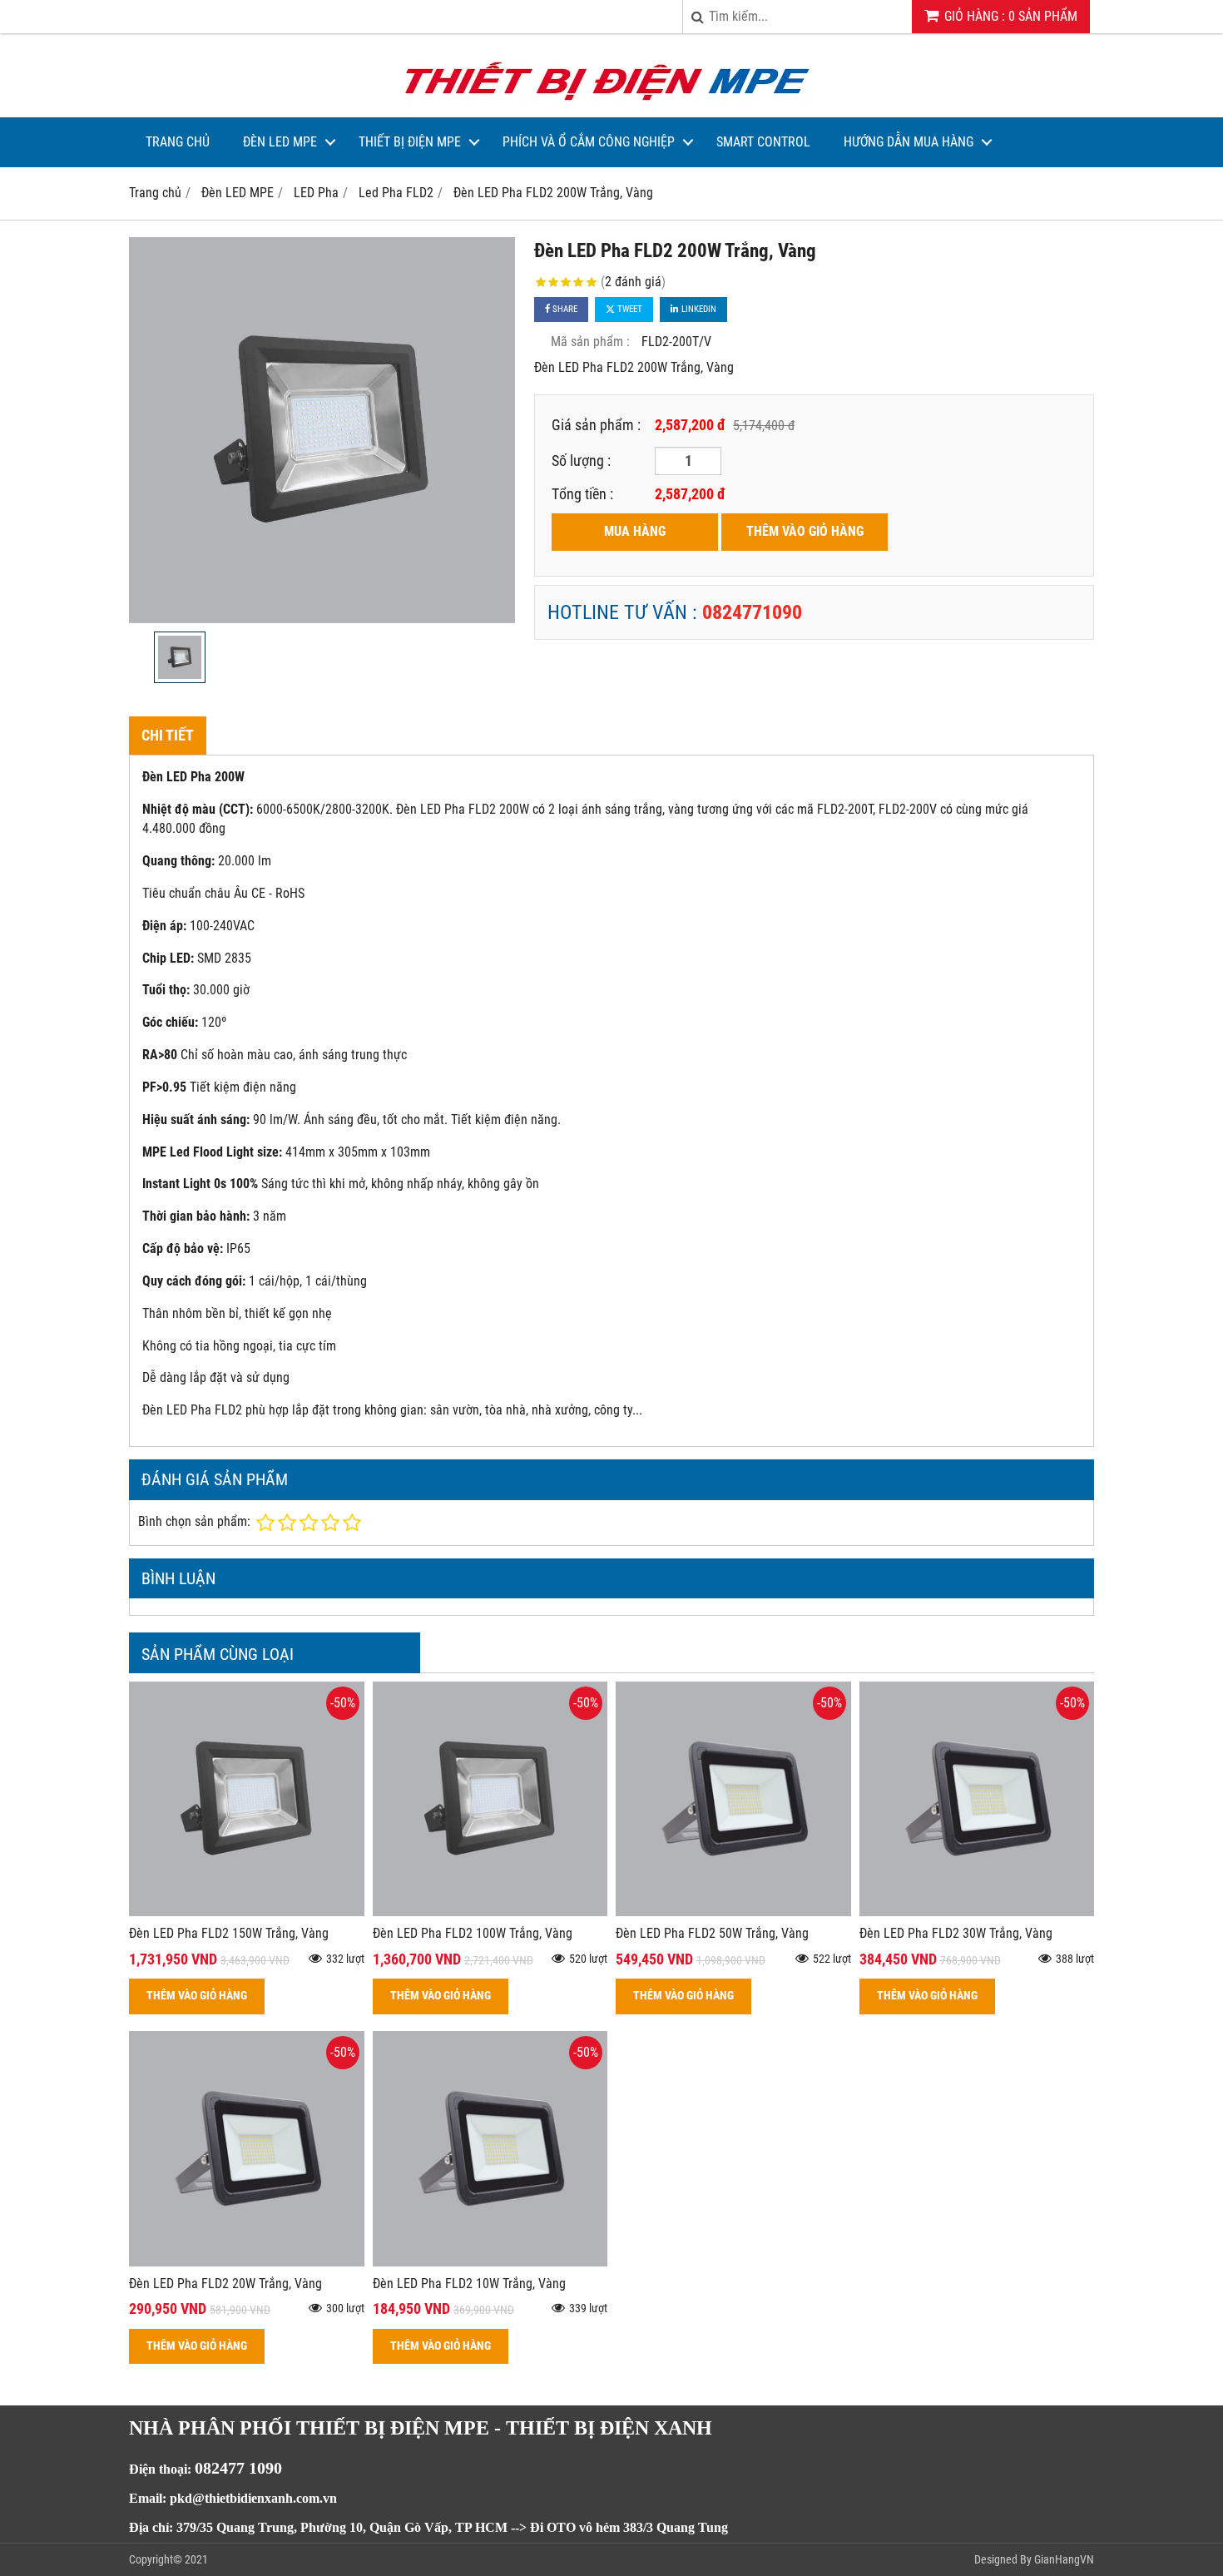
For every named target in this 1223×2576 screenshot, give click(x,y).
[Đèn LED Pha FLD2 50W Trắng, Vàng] (733, 1912)
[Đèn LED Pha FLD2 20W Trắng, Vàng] (247, 2262)
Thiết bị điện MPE (410, 142)
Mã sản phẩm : (590, 342)
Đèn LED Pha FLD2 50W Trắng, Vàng (712, 1933)
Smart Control (763, 142)
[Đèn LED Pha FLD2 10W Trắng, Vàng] (490, 2262)
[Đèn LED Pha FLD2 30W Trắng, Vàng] (977, 1912)
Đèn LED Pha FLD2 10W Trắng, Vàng (469, 2284)
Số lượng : (581, 461)
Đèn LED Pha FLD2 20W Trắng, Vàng (225, 2284)
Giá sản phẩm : (596, 425)
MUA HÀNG (635, 531)
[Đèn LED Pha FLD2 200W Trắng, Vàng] (322, 430)
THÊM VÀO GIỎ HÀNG (805, 531)
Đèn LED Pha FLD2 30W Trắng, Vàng (956, 1933)
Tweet (629, 309)
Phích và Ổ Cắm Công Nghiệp (589, 142)
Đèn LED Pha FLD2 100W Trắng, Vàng (473, 1933)
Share (564, 309)
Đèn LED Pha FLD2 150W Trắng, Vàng (229, 1933)
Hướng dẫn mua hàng (909, 142)
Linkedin (698, 309)
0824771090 (752, 612)
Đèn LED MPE (280, 142)
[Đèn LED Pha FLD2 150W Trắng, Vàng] (247, 1912)
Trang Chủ (178, 142)
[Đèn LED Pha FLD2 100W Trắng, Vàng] (490, 1912)
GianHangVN (1064, 2559)
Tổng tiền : (582, 494)
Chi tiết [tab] (168, 735)
